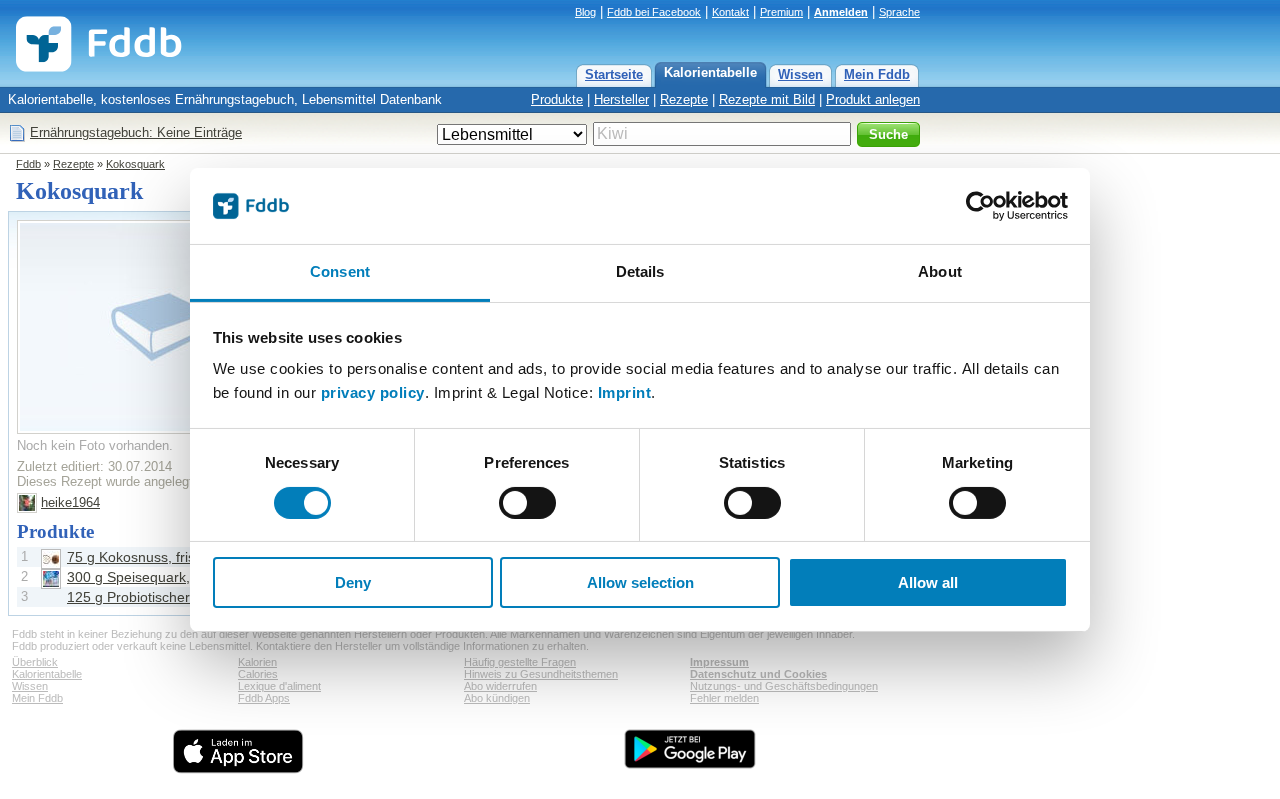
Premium (781, 12)
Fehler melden (724, 698)
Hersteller (621, 99)
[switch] (527, 503)
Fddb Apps (264, 698)
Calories (258, 674)
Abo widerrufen (500, 686)
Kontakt (730, 12)
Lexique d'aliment (279, 686)
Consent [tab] (340, 271)
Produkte (557, 99)
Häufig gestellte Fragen (520, 662)
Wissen (800, 74)
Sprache (899, 12)
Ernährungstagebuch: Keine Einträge (136, 132)
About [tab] (940, 271)
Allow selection (640, 582)
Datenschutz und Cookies (758, 674)
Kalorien (257, 662)
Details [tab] (640, 271)
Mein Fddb (877, 74)
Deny (353, 582)
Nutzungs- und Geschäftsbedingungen (784, 686)
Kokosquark (135, 164)
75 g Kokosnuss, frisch (138, 557)
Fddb (28, 164)
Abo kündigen (497, 698)
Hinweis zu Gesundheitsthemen (541, 674)
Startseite (614, 74)
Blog (585, 12)
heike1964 (70, 502)
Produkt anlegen (873, 99)
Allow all (928, 582)
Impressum (719, 662)
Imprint (625, 392)
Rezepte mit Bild (767, 99)
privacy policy (373, 392)
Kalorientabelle (710, 72)
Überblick (35, 662)
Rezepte (684, 99)
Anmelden (841, 12)
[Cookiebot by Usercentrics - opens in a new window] (980, 206)
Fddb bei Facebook (654, 12)
